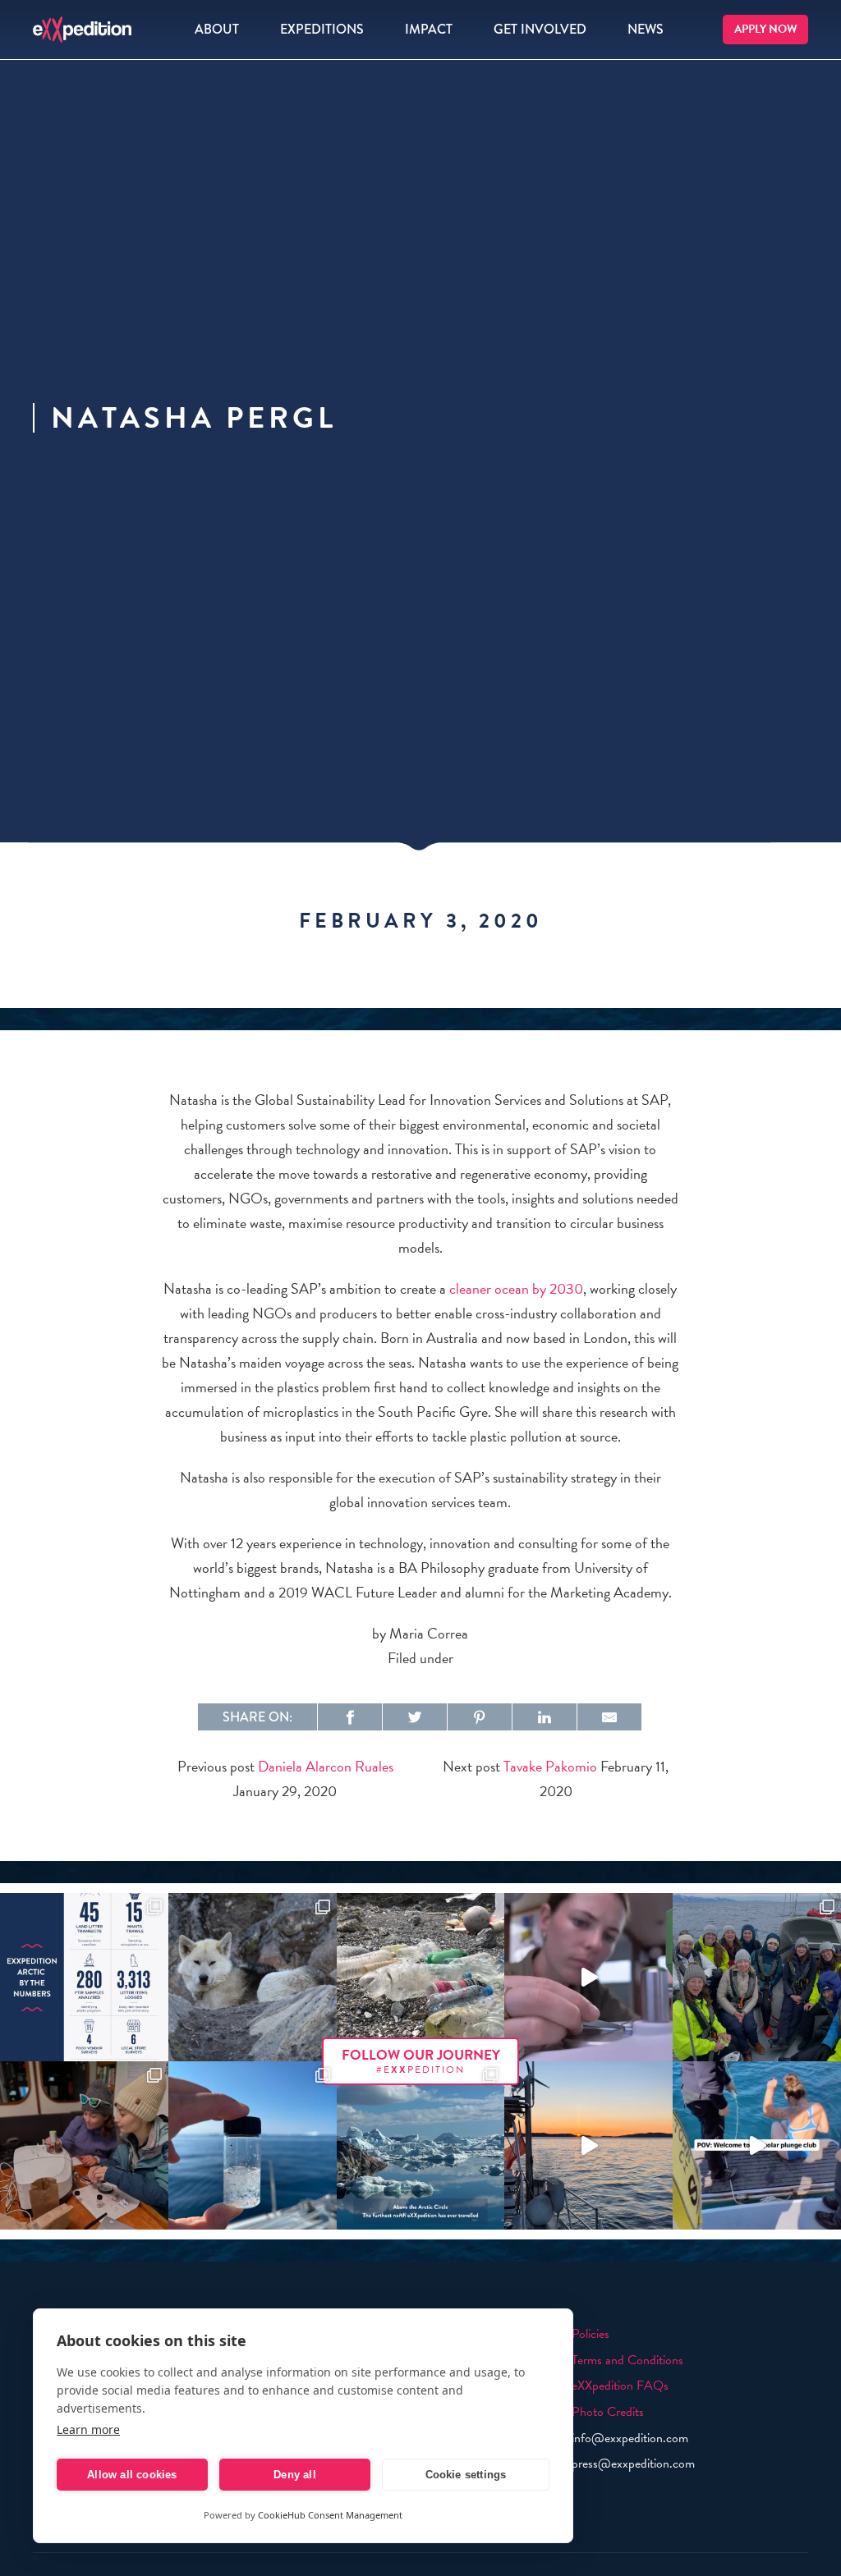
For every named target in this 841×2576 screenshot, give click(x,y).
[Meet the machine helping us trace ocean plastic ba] (588, 1977)
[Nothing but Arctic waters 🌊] (588, 2145)
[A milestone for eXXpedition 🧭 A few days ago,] (421, 2145)
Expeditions (322, 29)
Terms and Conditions (627, 2360)
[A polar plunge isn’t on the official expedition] (757, 2145)
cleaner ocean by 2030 (516, 1288)
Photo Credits (608, 2412)
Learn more (88, 2429)
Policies (591, 2334)
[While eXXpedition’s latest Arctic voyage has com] (84, 2145)
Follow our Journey (421, 2061)
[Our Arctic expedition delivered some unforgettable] (253, 1977)
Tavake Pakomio (550, 1766)
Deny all (295, 2475)
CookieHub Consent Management (330, 2515)
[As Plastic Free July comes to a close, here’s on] (421, 1977)
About (217, 29)
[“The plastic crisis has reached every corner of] (253, 2145)
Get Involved (540, 29)
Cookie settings (466, 2475)
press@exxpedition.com (633, 2464)
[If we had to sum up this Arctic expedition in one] (757, 1977)
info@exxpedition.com (630, 2438)
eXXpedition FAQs (620, 2386)
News (646, 29)
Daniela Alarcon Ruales (326, 1766)
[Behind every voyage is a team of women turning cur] (84, 1977)
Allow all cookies (132, 2475)
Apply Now (766, 29)
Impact (429, 29)
